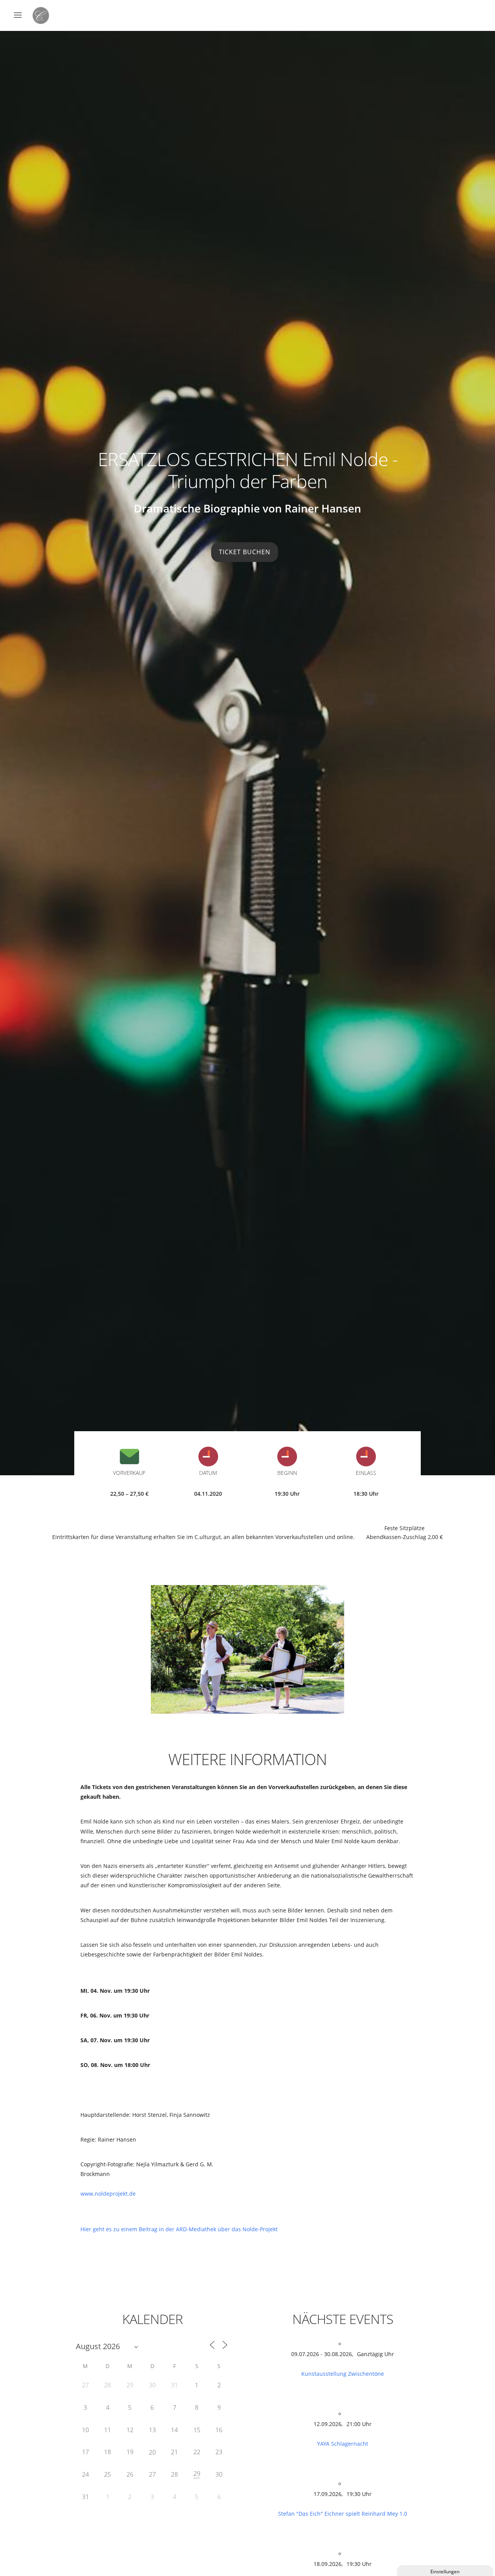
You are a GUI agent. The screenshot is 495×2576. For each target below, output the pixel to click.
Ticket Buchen (245, 552)
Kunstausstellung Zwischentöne (343, 2374)
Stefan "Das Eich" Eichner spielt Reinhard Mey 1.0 (343, 2514)
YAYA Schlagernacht (343, 2444)
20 (152, 2452)
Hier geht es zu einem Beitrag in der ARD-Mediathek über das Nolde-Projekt (179, 2229)
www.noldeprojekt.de (108, 2194)
